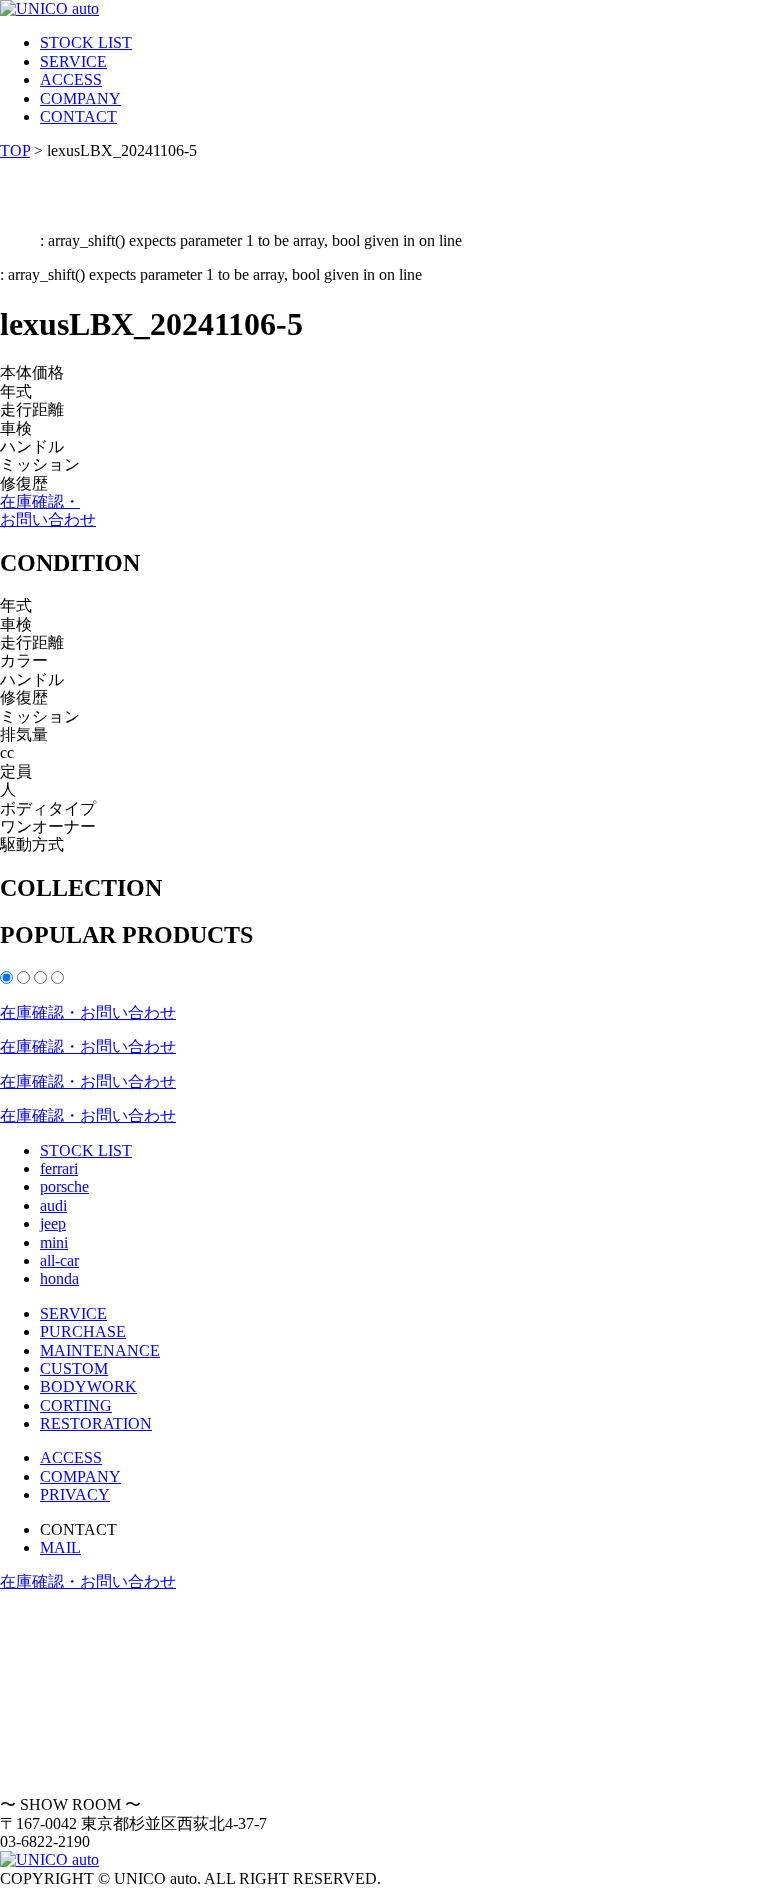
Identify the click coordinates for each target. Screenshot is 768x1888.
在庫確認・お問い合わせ (48, 510)
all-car (59, 1260)
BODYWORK (88, 1386)
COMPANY (80, 98)
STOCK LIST (86, 42)
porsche (64, 1186)
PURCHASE (83, 1331)
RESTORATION (96, 1423)
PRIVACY (75, 1494)
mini (54, 1242)
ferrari (59, 1168)
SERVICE (73, 61)
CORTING (76, 1405)
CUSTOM (74, 1368)
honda (59, 1278)
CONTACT (78, 116)
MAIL (60, 1547)
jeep (53, 1223)
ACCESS (71, 79)
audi (53, 1205)
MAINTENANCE (100, 1350)
